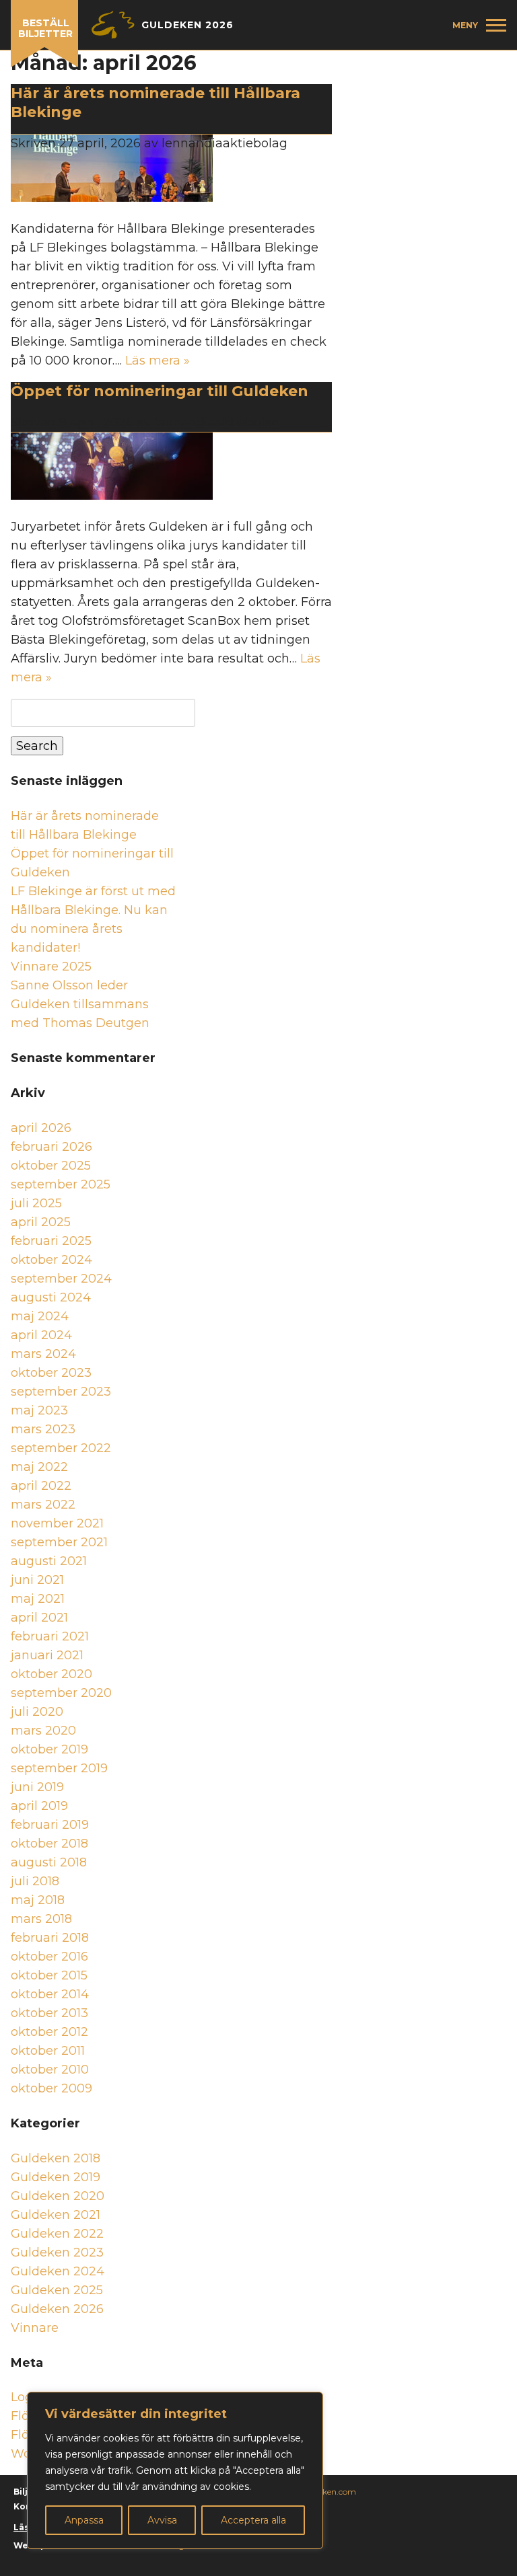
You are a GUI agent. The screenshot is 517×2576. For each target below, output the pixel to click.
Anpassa (84, 2520)
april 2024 (41, 1335)
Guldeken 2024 (58, 2271)
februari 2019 (50, 1825)
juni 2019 (37, 1787)
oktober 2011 (48, 2051)
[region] (175, 2470)
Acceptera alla (253, 2520)
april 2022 (41, 1486)
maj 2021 (38, 1599)
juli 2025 (36, 1203)
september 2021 (59, 1542)
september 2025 (61, 1184)
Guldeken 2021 (56, 2215)
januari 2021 (47, 1655)
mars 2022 (43, 1505)
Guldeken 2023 (57, 2252)
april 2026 (41, 1128)
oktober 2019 (49, 1749)
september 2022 (61, 1448)
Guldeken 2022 (57, 2234)
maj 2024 (40, 1316)
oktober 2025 (51, 1166)
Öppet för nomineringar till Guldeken (162, 391)
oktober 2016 (49, 1957)
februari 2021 (50, 1636)
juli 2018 (35, 1881)
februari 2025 (51, 1241)
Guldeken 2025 (57, 2290)
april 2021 (39, 1618)
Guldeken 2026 (57, 2309)
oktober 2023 (51, 1373)
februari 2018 (50, 1938)
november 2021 (57, 1523)
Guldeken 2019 (56, 2177)
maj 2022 (39, 1467)
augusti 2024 (51, 1297)
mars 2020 (43, 1731)
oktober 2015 (49, 1975)
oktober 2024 (51, 1260)
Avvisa (162, 2520)
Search (37, 746)
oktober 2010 (50, 2070)
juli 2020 (37, 1712)
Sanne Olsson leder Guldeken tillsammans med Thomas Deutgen (80, 1004)
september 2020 (61, 1693)
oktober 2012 (49, 2032)
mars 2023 (43, 1429)
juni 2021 (37, 1580)
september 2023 (61, 1392)
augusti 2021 (49, 1561)
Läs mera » (158, 361)
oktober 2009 (51, 2088)
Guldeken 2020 (58, 2196)
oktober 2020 (51, 1674)
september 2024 (61, 1279)
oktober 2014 (50, 1994)
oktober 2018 (49, 1844)
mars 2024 (43, 1354)
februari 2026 (51, 1147)
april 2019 (39, 1806)
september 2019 (59, 1768)
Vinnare (35, 2328)
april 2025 (41, 1222)
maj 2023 (39, 1410)
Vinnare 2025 (51, 967)
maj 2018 (38, 1900)
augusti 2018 (49, 1862)
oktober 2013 (49, 2013)
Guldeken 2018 (56, 2158)
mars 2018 (41, 1919)
